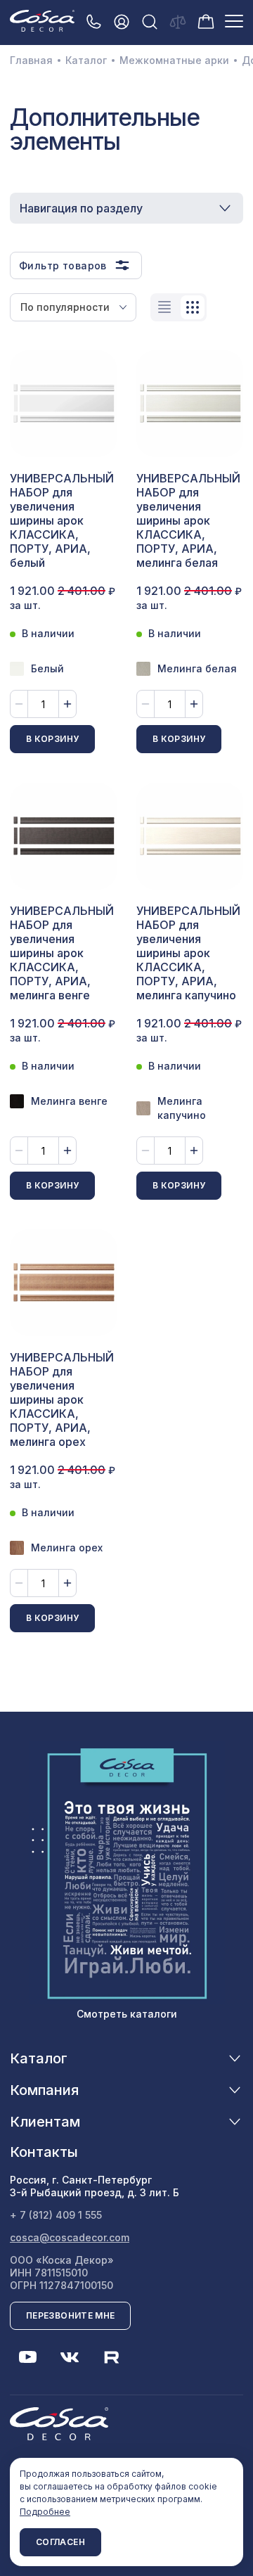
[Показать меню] (234, 21)
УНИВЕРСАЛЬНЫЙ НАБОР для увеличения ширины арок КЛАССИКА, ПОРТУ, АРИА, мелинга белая (188, 520)
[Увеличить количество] (67, 704)
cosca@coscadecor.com (70, 2237)
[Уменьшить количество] (19, 704)
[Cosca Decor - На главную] (42, 20)
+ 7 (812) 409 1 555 (56, 2215)
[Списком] (164, 307)
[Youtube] (27, 2357)
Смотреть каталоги (127, 2014)
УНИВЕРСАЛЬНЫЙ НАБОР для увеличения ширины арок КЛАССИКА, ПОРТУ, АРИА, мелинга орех (62, 1399)
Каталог (86, 60)
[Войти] (122, 21)
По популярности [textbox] (65, 307)
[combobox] (73, 307)
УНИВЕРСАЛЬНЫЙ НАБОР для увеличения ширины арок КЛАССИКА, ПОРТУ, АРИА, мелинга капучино (188, 953)
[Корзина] (206, 20)
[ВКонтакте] (70, 2357)
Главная (31, 60)
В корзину (52, 739)
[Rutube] (112, 2357)
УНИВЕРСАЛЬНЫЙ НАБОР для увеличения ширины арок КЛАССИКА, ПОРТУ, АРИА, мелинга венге (62, 953)
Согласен (60, 2542)
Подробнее (45, 2512)
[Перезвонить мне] (93, 21)
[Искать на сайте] (150, 21)
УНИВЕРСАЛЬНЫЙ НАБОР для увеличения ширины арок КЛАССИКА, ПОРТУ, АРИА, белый (62, 520)
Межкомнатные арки (174, 60)
